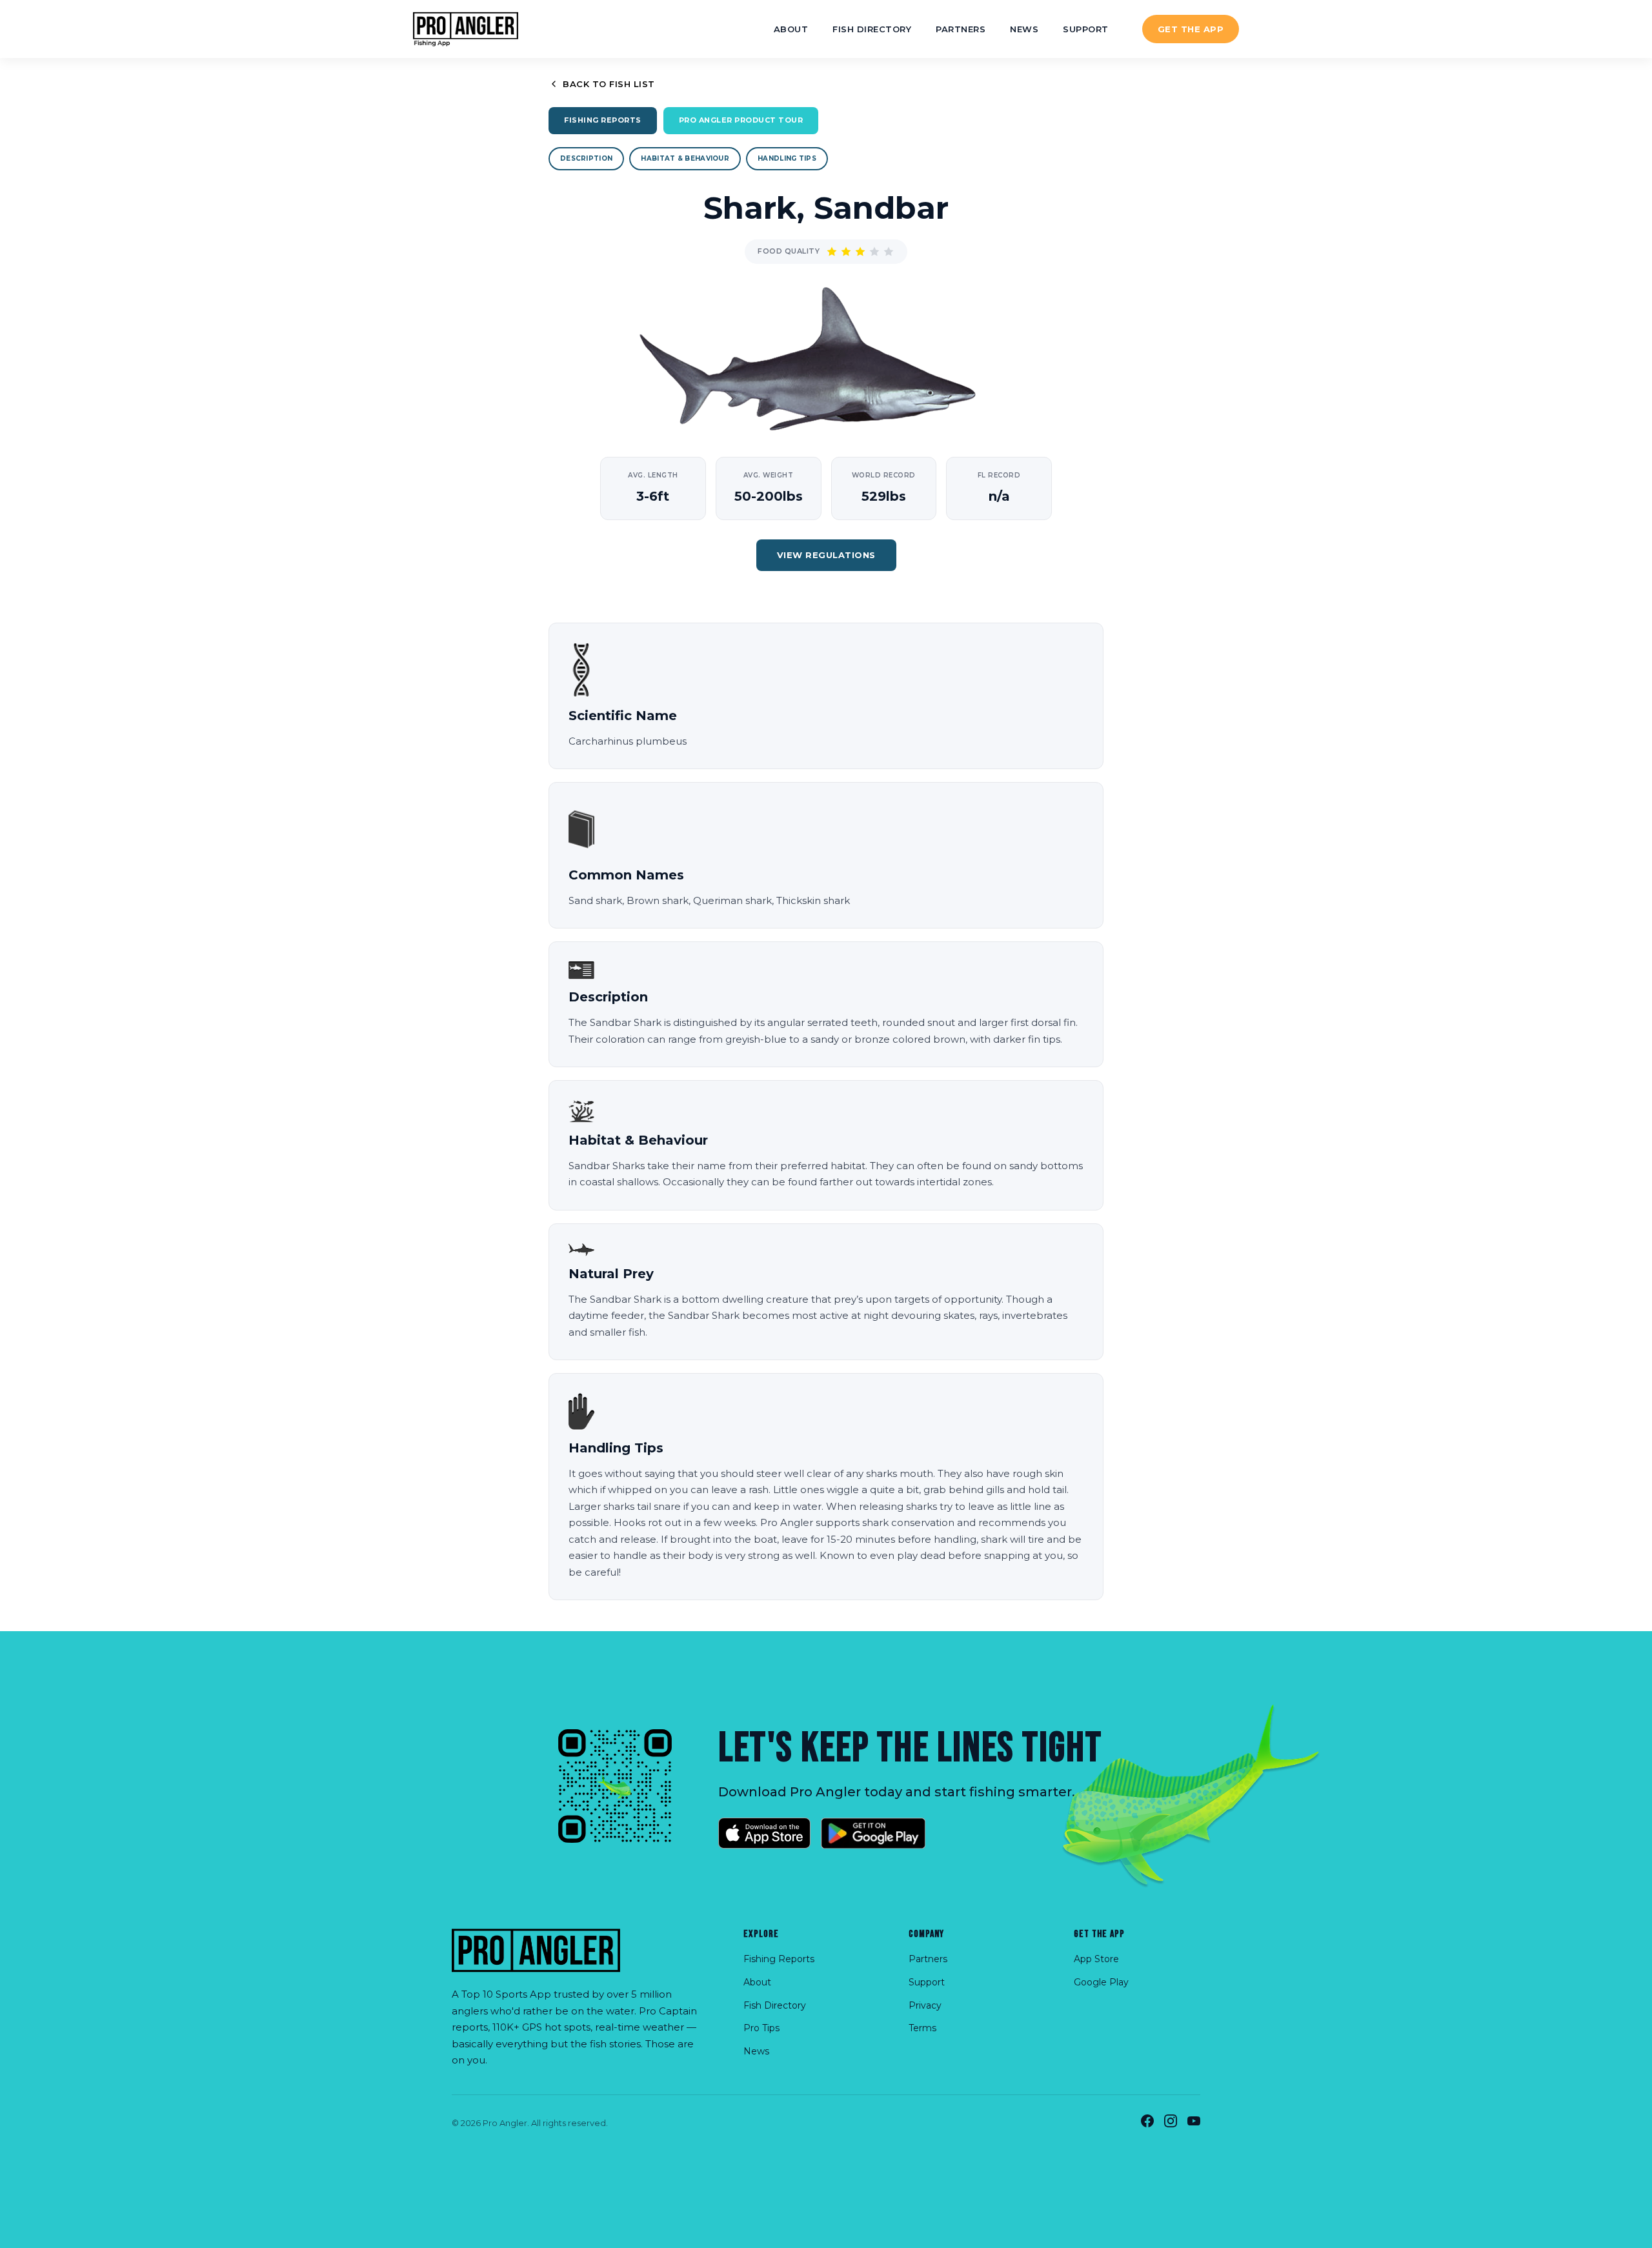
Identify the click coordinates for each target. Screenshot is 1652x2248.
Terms (922, 2028)
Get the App (1191, 29)
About (791, 29)
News (1024, 29)
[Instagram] (1171, 2123)
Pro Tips (761, 2028)
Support (1086, 29)
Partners (961, 29)
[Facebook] (1147, 2123)
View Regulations (826, 555)
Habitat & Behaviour (685, 158)
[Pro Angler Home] (466, 29)
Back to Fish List (609, 84)
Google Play (1101, 1982)
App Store (1096, 1959)
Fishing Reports (603, 120)
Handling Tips (787, 158)
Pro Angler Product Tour (741, 120)
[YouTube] (1194, 2123)
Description (586, 158)
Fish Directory (872, 29)
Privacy (925, 2005)
